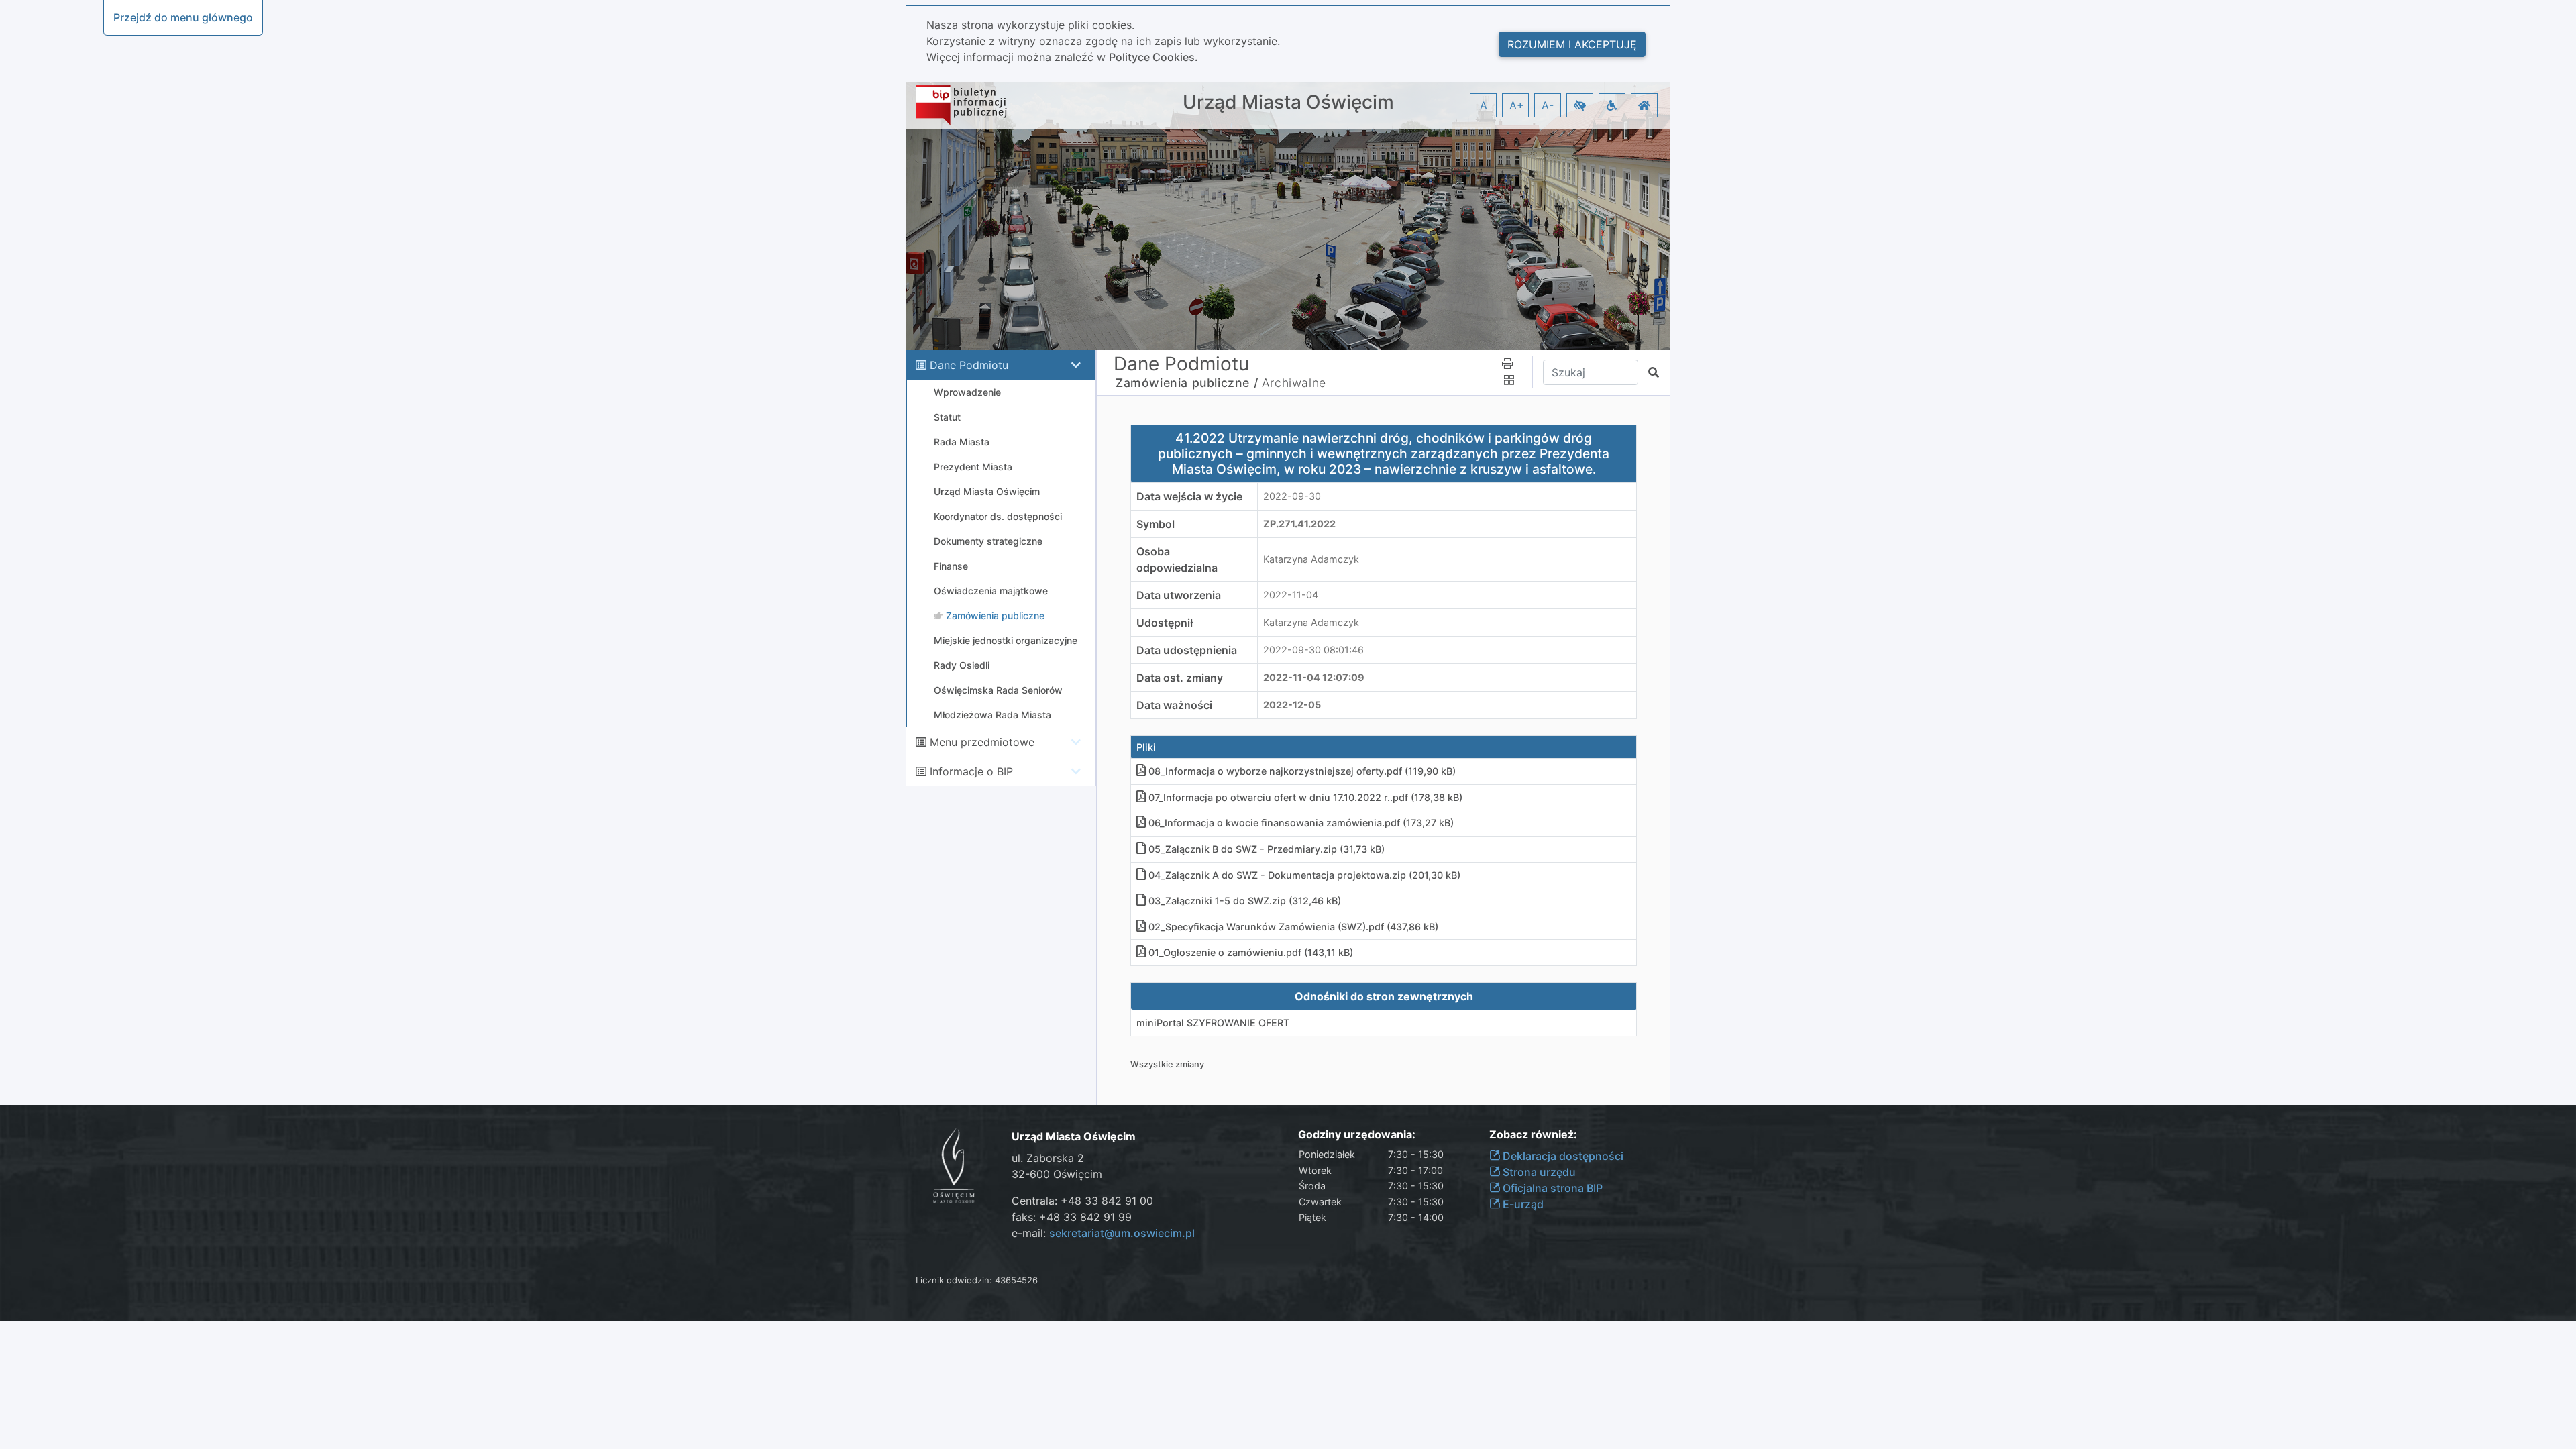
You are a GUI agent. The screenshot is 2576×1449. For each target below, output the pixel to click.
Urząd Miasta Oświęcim (1288, 102)
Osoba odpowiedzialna (1177, 559)
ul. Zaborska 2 (1048, 1158)
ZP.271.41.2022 (1299, 524)
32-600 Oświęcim (1057, 1174)
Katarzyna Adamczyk (1311, 559)
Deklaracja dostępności (1562, 1156)
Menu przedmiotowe (982, 742)
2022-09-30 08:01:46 (1313, 650)
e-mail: (1103, 1233)
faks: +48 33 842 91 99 (1072, 1217)
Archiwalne (1294, 383)
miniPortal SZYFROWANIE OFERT (1213, 1023)
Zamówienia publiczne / (1187, 383)
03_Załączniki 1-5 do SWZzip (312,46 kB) (1245, 901)
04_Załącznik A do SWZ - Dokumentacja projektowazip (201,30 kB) (1304, 875)
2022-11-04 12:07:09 (1314, 677)
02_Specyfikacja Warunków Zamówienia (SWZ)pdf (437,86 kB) (1293, 927)
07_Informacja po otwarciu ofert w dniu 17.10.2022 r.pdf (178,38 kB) (1305, 797)
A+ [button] (1517, 105)
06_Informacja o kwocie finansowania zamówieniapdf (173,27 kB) (1301, 823)
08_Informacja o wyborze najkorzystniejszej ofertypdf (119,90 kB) (1302, 771)
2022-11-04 (1291, 595)
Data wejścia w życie (1189, 496)
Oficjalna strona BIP (1551, 1188)
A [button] (1484, 105)
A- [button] (1548, 105)
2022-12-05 (1292, 705)
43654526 (1016, 1280)
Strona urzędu (1538, 1172)
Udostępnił (1165, 623)
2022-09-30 (1292, 496)
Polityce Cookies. (1153, 57)
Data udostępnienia (1187, 650)
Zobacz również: (1533, 1135)
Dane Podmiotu (969, 365)
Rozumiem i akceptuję (1572, 44)
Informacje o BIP (971, 771)
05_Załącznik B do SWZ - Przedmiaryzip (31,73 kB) (1267, 849)
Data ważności (1174, 705)
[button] (1580, 105)
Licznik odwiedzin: (954, 1280)
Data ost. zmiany (1180, 678)
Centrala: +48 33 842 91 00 (1082, 1201)
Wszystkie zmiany (1167, 1064)
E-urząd (1522, 1204)
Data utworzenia (1179, 595)
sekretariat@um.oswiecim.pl (1122, 1233)
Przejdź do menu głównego (183, 17)
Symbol (1156, 524)
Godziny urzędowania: (1357, 1135)
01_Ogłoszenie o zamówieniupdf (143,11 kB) (1251, 952)
